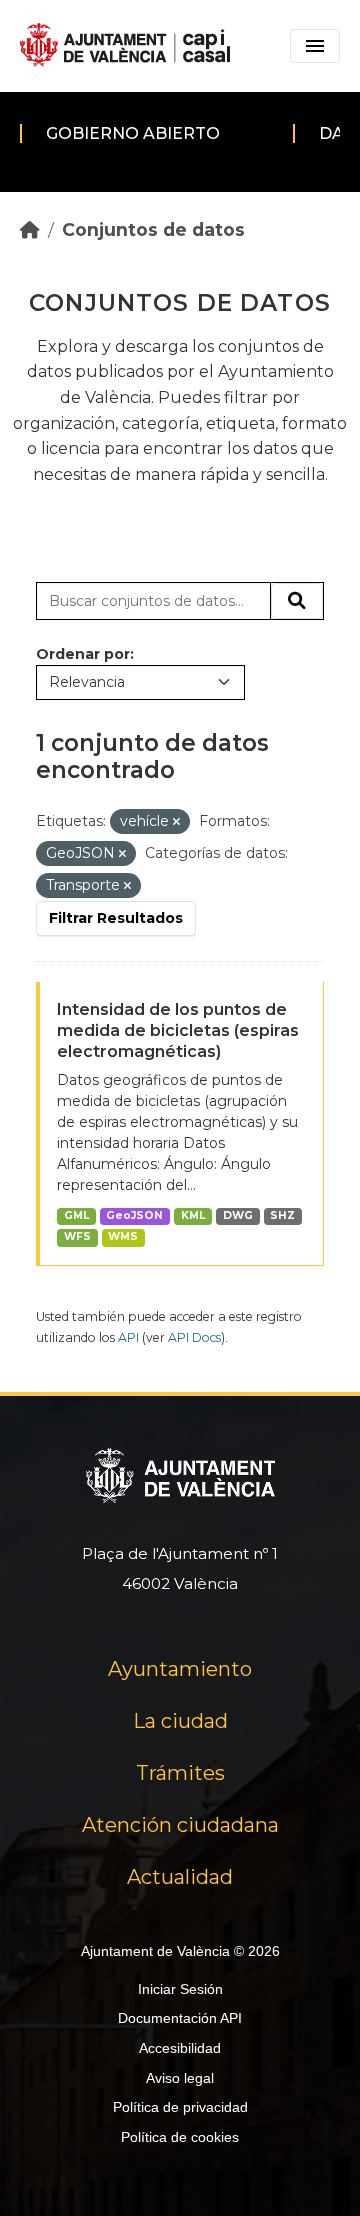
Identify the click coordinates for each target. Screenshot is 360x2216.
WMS (123, 1236)
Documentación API (180, 2018)
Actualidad (180, 1877)
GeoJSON (134, 1215)
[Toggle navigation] (315, 46)
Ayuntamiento (180, 1669)
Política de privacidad (180, 2107)
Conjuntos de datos (153, 229)
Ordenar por (83, 654)
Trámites (180, 1773)
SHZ (282, 1215)
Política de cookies (180, 2137)
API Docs (194, 1337)
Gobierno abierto (133, 133)
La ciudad (180, 1721)
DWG (238, 1215)
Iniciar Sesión (180, 1989)
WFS (77, 1236)
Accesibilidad (180, 2048)
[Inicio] (30, 229)
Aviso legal (180, 2078)
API (128, 1337)
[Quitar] (176, 822)
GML (76, 1215)
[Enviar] (297, 601)
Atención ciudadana (180, 1825)
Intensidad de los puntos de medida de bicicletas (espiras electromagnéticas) (178, 1030)
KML (193, 1215)
